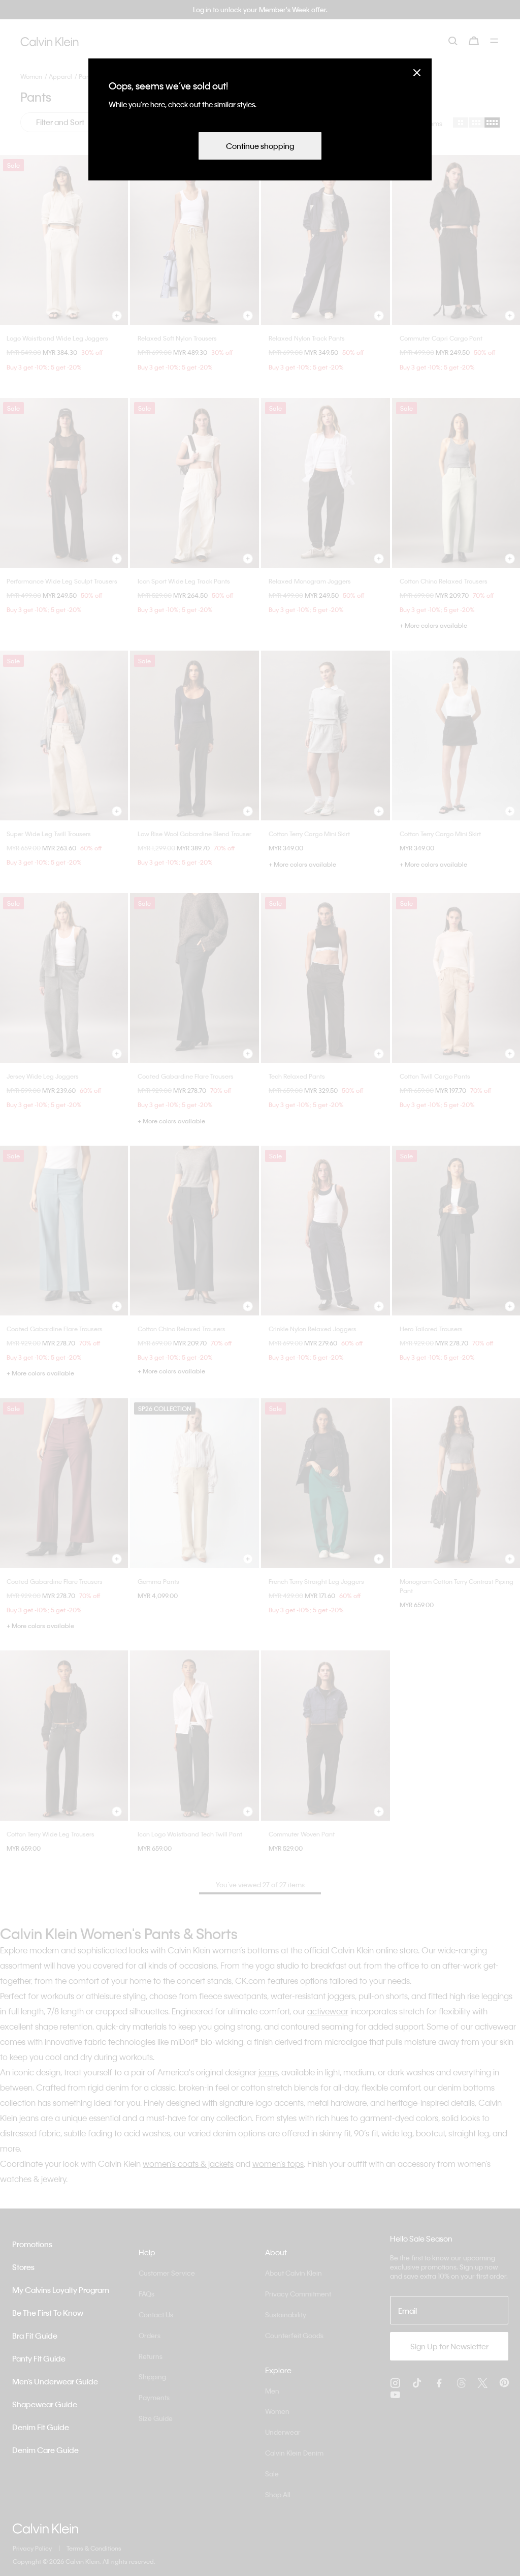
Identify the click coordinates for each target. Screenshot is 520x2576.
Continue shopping (260, 146)
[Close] (417, 72)
